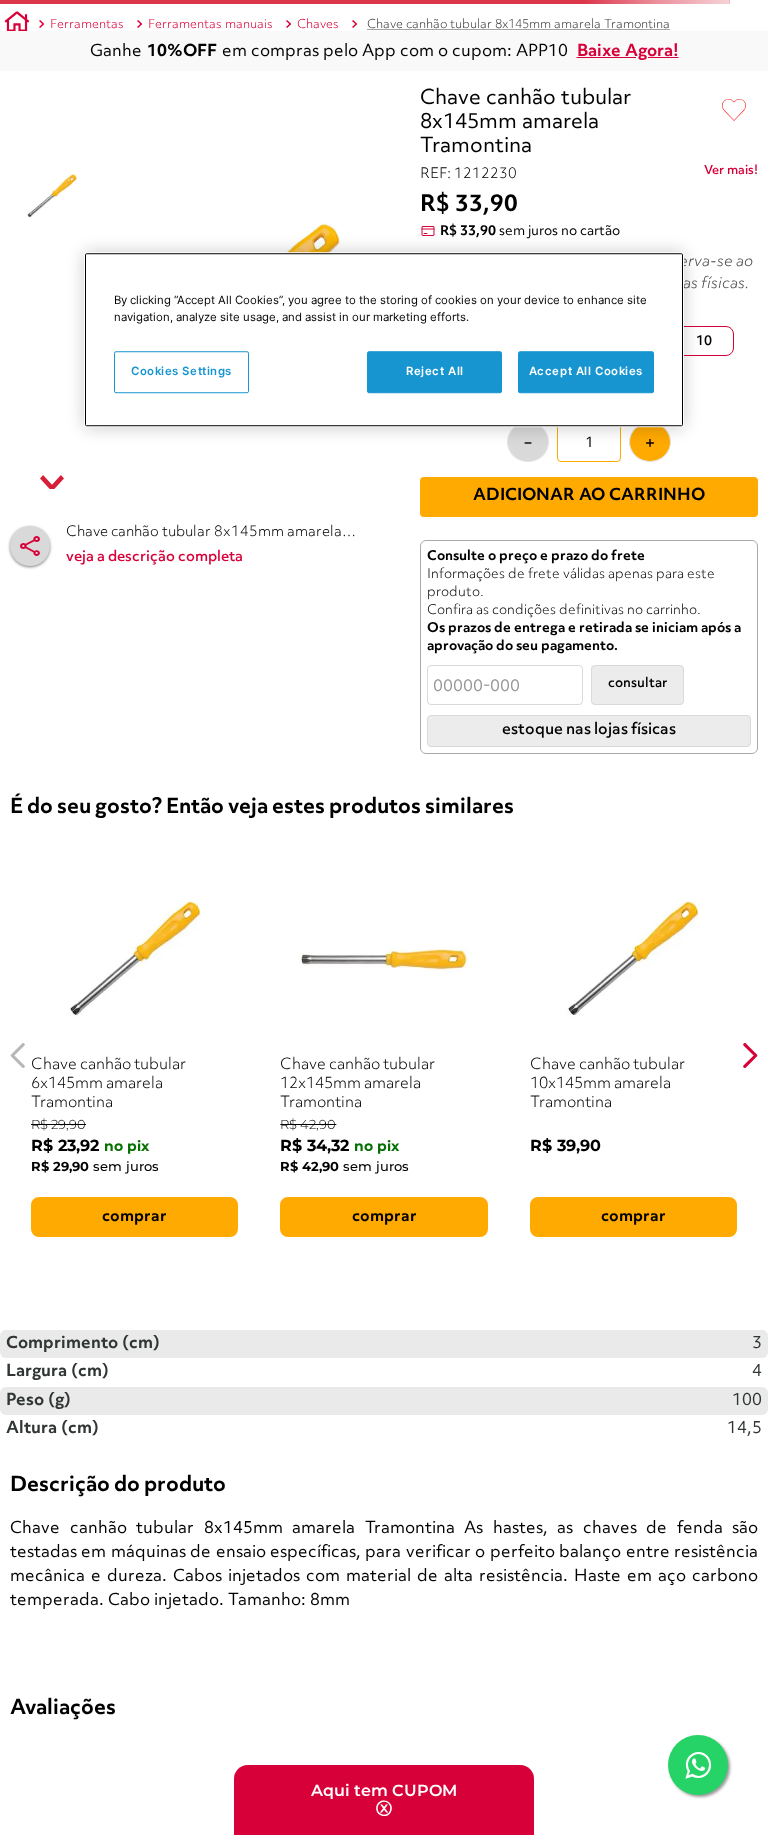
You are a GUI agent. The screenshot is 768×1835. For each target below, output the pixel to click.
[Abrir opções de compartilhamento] (30, 546)
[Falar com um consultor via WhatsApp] (698, 1765)
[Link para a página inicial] (17, 25)
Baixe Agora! (628, 51)
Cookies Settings (181, 372)
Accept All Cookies (586, 372)
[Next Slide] (749, 1055)
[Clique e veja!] (731, 174)
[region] (384, 339)
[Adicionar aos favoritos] (734, 111)
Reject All (435, 372)
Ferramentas (87, 24)
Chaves (318, 24)
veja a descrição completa (154, 557)
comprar (134, 1217)
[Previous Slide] (18, 1055)
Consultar (637, 683)
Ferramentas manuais (210, 24)
